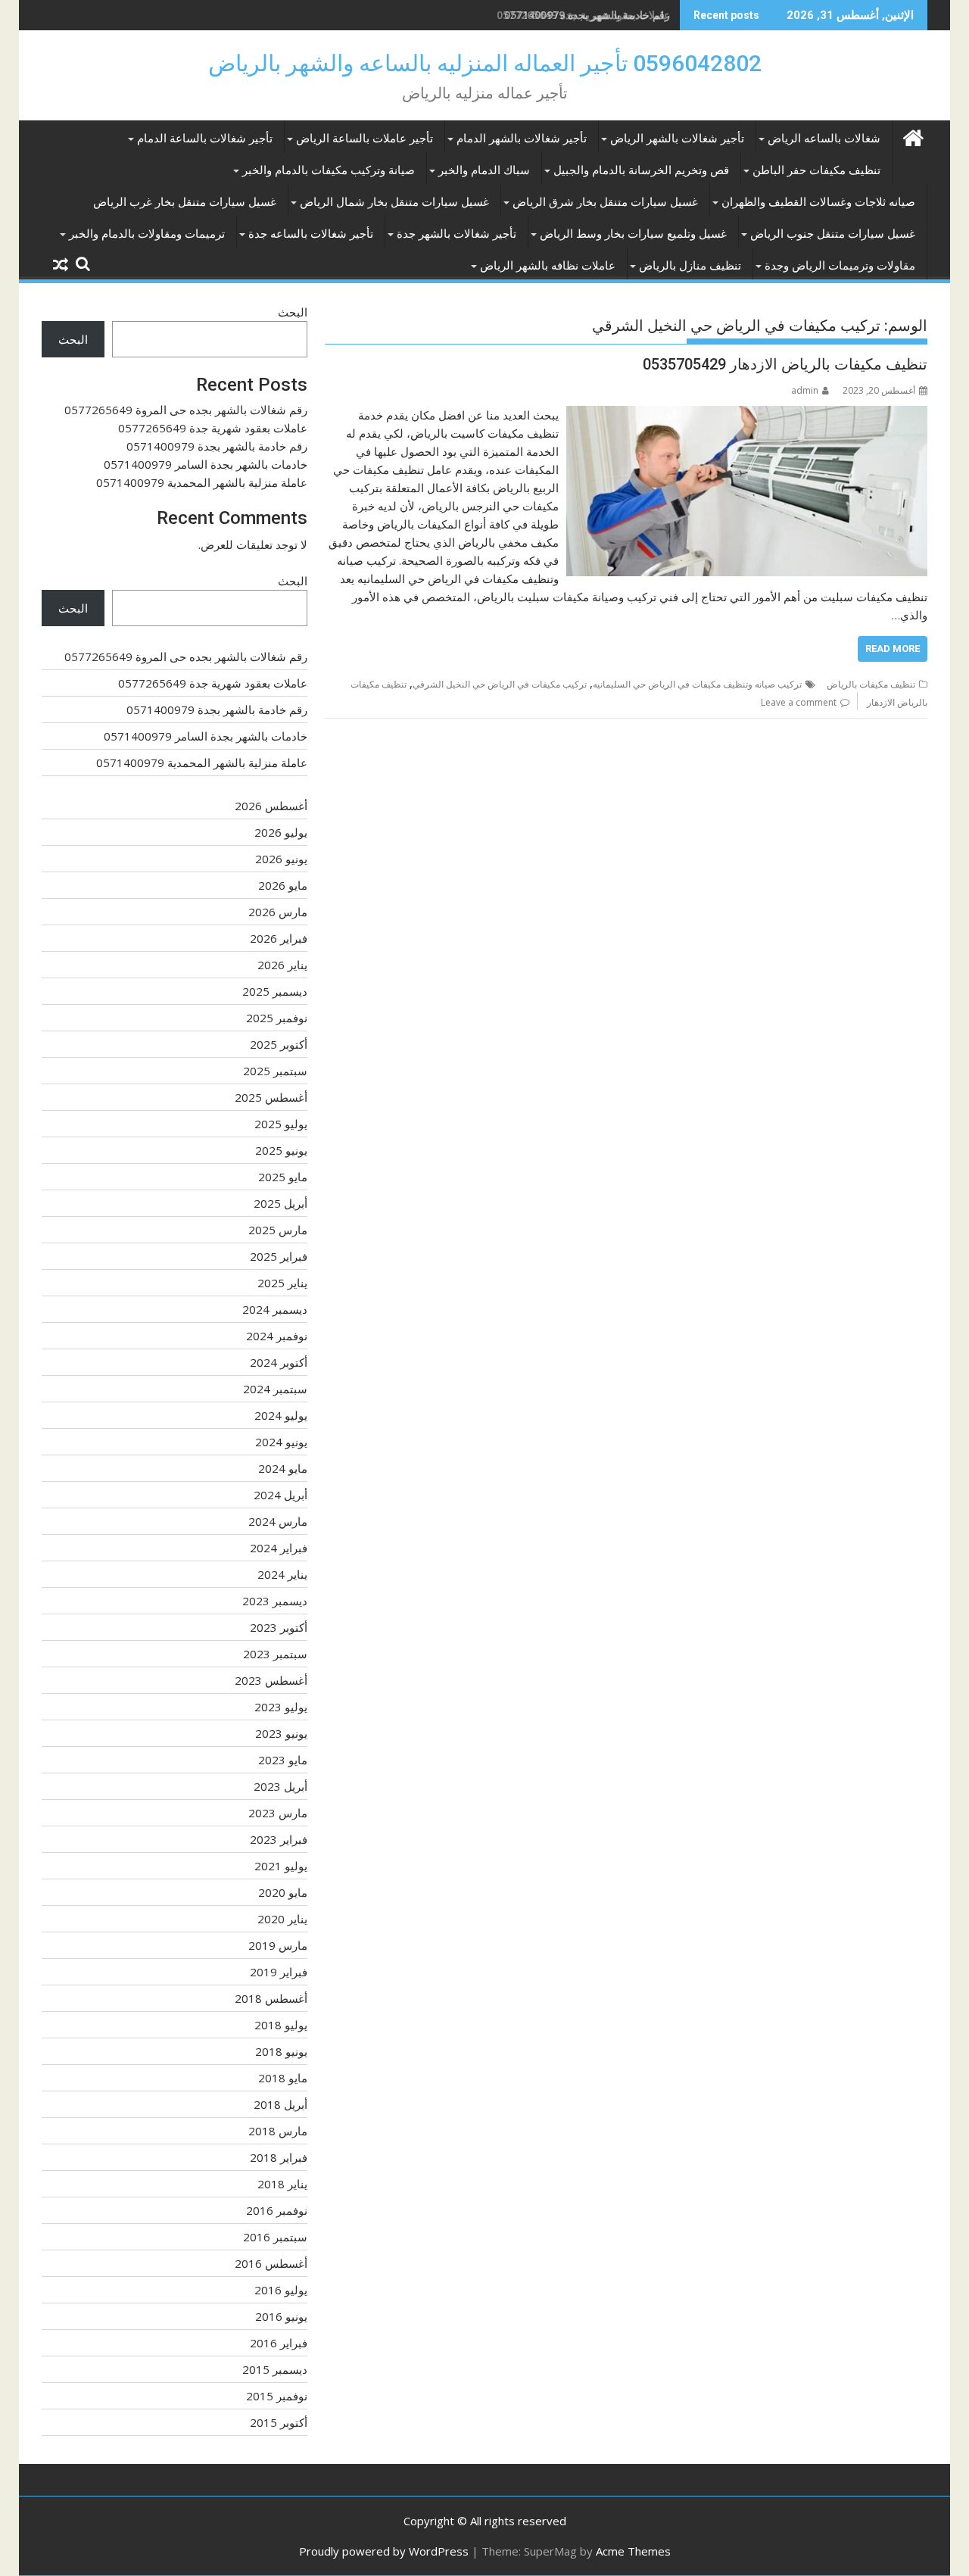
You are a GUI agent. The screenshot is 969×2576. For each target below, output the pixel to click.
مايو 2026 (283, 885)
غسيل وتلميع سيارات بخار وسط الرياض (633, 234)
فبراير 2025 (279, 1256)
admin (805, 390)
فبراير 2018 (279, 2157)
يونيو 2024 (281, 1442)
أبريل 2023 (280, 1786)
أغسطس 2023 (271, 1680)
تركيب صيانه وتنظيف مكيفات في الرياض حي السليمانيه (697, 684)
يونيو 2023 (281, 1733)
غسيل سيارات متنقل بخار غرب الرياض (185, 202)
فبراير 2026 (279, 938)
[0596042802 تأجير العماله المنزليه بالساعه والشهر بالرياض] (913, 136)
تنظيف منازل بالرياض (690, 266)
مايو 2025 (283, 1177)
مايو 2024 (283, 1468)
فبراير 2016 (279, 2343)
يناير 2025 (282, 1283)
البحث (293, 312)
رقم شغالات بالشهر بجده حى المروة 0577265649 (186, 410)
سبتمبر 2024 (275, 1389)
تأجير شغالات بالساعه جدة (311, 234)
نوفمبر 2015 (277, 2396)
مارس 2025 (278, 1230)
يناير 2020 (282, 1919)
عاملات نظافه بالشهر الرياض (548, 266)
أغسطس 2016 (271, 2263)
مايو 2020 (283, 1892)
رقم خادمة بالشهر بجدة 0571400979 (587, 15)
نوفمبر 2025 (277, 1018)
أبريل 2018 (280, 2104)
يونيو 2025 (281, 1150)
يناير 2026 (282, 965)
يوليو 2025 (281, 1124)
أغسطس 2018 (271, 1998)
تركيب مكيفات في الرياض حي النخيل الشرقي (500, 684)
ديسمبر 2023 (275, 1601)
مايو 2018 (283, 2078)
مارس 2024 (278, 1521)
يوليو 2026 (281, 832)
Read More (893, 649)
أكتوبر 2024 (279, 1362)
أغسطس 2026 (271, 806)
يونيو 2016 (281, 2316)
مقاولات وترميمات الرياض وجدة (840, 266)
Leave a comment (799, 702)
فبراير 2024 (279, 1548)
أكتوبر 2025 (279, 1044)
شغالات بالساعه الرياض (824, 139)
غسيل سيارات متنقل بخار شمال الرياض (394, 202)
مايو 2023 (283, 1760)
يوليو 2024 (281, 1415)
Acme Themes (633, 2551)
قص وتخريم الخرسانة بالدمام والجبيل (641, 170)
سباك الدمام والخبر (484, 170)
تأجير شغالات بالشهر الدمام (522, 139)
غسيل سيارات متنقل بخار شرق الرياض (605, 202)
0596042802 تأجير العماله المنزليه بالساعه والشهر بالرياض (485, 63)
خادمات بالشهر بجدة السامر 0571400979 (206, 464)
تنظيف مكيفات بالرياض (871, 684)
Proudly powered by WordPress (384, 2551)
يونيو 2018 (281, 2051)
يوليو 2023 (281, 1707)
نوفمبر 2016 (277, 2210)
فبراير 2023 (279, 1839)
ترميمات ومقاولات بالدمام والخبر (147, 234)
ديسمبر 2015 (275, 2369)
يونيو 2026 (281, 859)
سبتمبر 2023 (275, 1654)
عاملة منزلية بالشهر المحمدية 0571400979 (202, 482)
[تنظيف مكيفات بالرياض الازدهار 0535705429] (747, 415)
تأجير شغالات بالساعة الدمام (205, 139)
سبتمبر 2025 (275, 1071)
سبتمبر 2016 (275, 2237)
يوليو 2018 (281, 2025)
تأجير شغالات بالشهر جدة (456, 234)
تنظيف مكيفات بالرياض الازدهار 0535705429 (785, 364)
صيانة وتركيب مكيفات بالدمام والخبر (329, 170)
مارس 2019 (278, 1945)
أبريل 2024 (280, 1495)
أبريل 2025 (280, 1203)
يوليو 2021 (281, 1866)
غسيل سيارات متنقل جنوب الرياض (833, 234)
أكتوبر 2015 (279, 2422)
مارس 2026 (278, 912)
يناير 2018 (282, 2184)
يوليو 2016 (281, 2290)
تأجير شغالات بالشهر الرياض (677, 139)
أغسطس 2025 (271, 1097)
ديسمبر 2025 (275, 991)
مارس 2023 (278, 1813)
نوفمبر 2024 (277, 1336)
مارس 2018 (278, 2131)
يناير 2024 (282, 1574)
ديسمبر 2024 (275, 1309)
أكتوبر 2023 (279, 1627)
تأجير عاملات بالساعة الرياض (365, 139)
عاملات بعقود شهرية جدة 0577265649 (213, 428)
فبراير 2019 (279, 1972)
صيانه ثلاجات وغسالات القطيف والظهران (818, 202)
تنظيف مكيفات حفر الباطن (816, 170)
